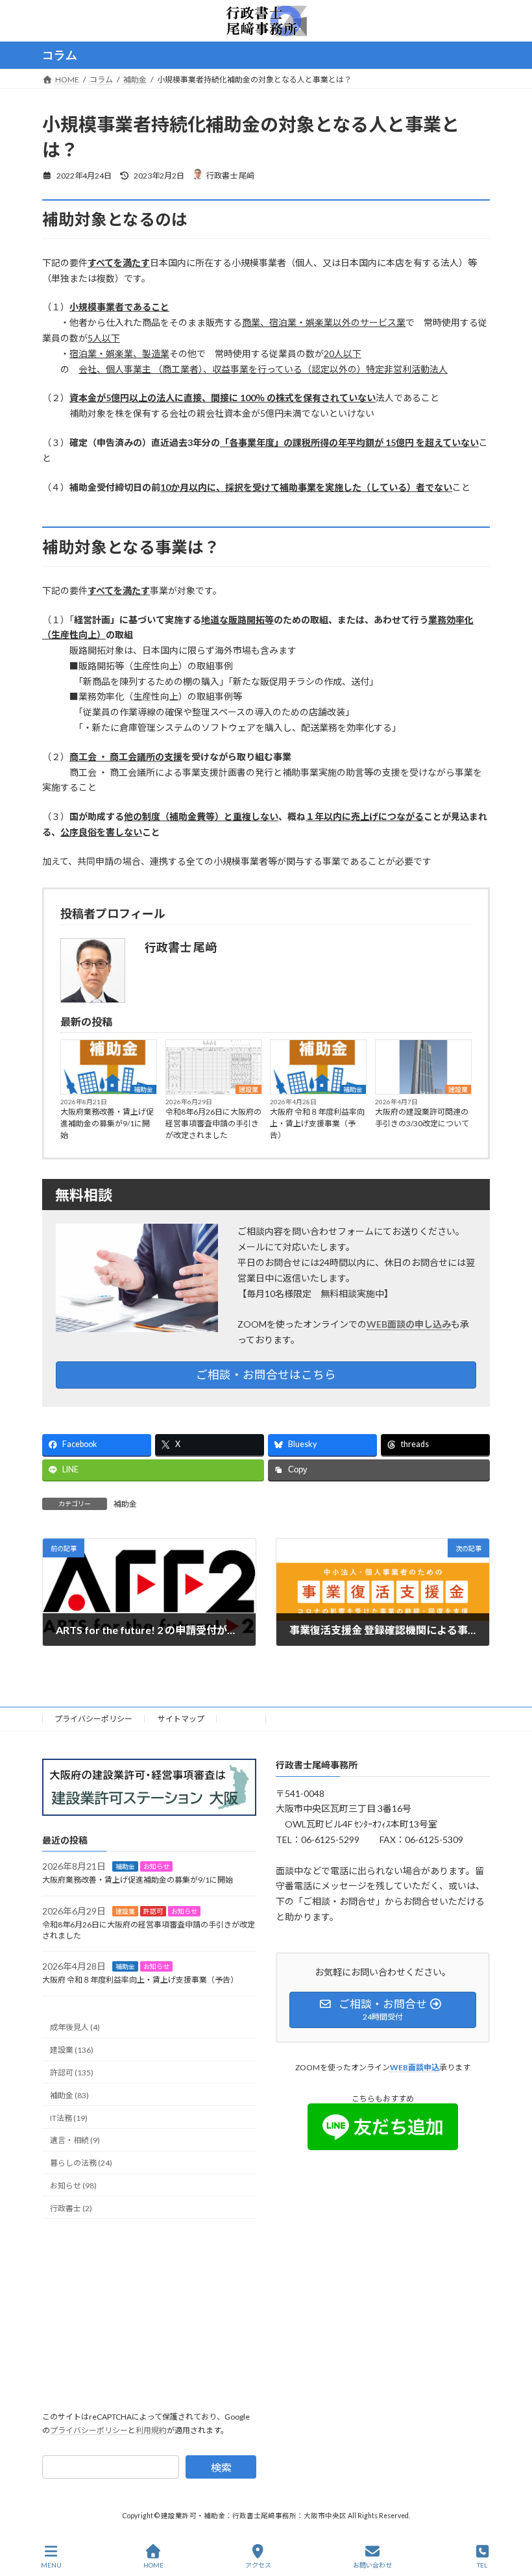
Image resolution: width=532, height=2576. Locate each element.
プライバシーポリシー (93, 1719)
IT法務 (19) (69, 2118)
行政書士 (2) (71, 2208)
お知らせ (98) (73, 2186)
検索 (221, 2467)
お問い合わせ (372, 2565)
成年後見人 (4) (75, 2027)
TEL (482, 2565)
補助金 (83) (69, 2095)
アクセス (258, 2565)
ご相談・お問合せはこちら (266, 1375)
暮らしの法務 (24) (81, 2163)
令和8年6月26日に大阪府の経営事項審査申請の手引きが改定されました (213, 1123)
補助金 (143, 1089)
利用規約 (151, 2430)
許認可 (153, 1911)
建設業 (248, 1089)
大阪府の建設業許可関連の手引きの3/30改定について (422, 1118)
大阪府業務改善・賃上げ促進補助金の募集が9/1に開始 (107, 1123)
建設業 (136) (72, 2050)
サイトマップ (181, 1719)
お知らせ (156, 1866)
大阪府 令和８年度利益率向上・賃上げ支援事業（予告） (317, 1123)
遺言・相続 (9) (75, 2140)
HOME (242, 1719)
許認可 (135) (72, 2073)
